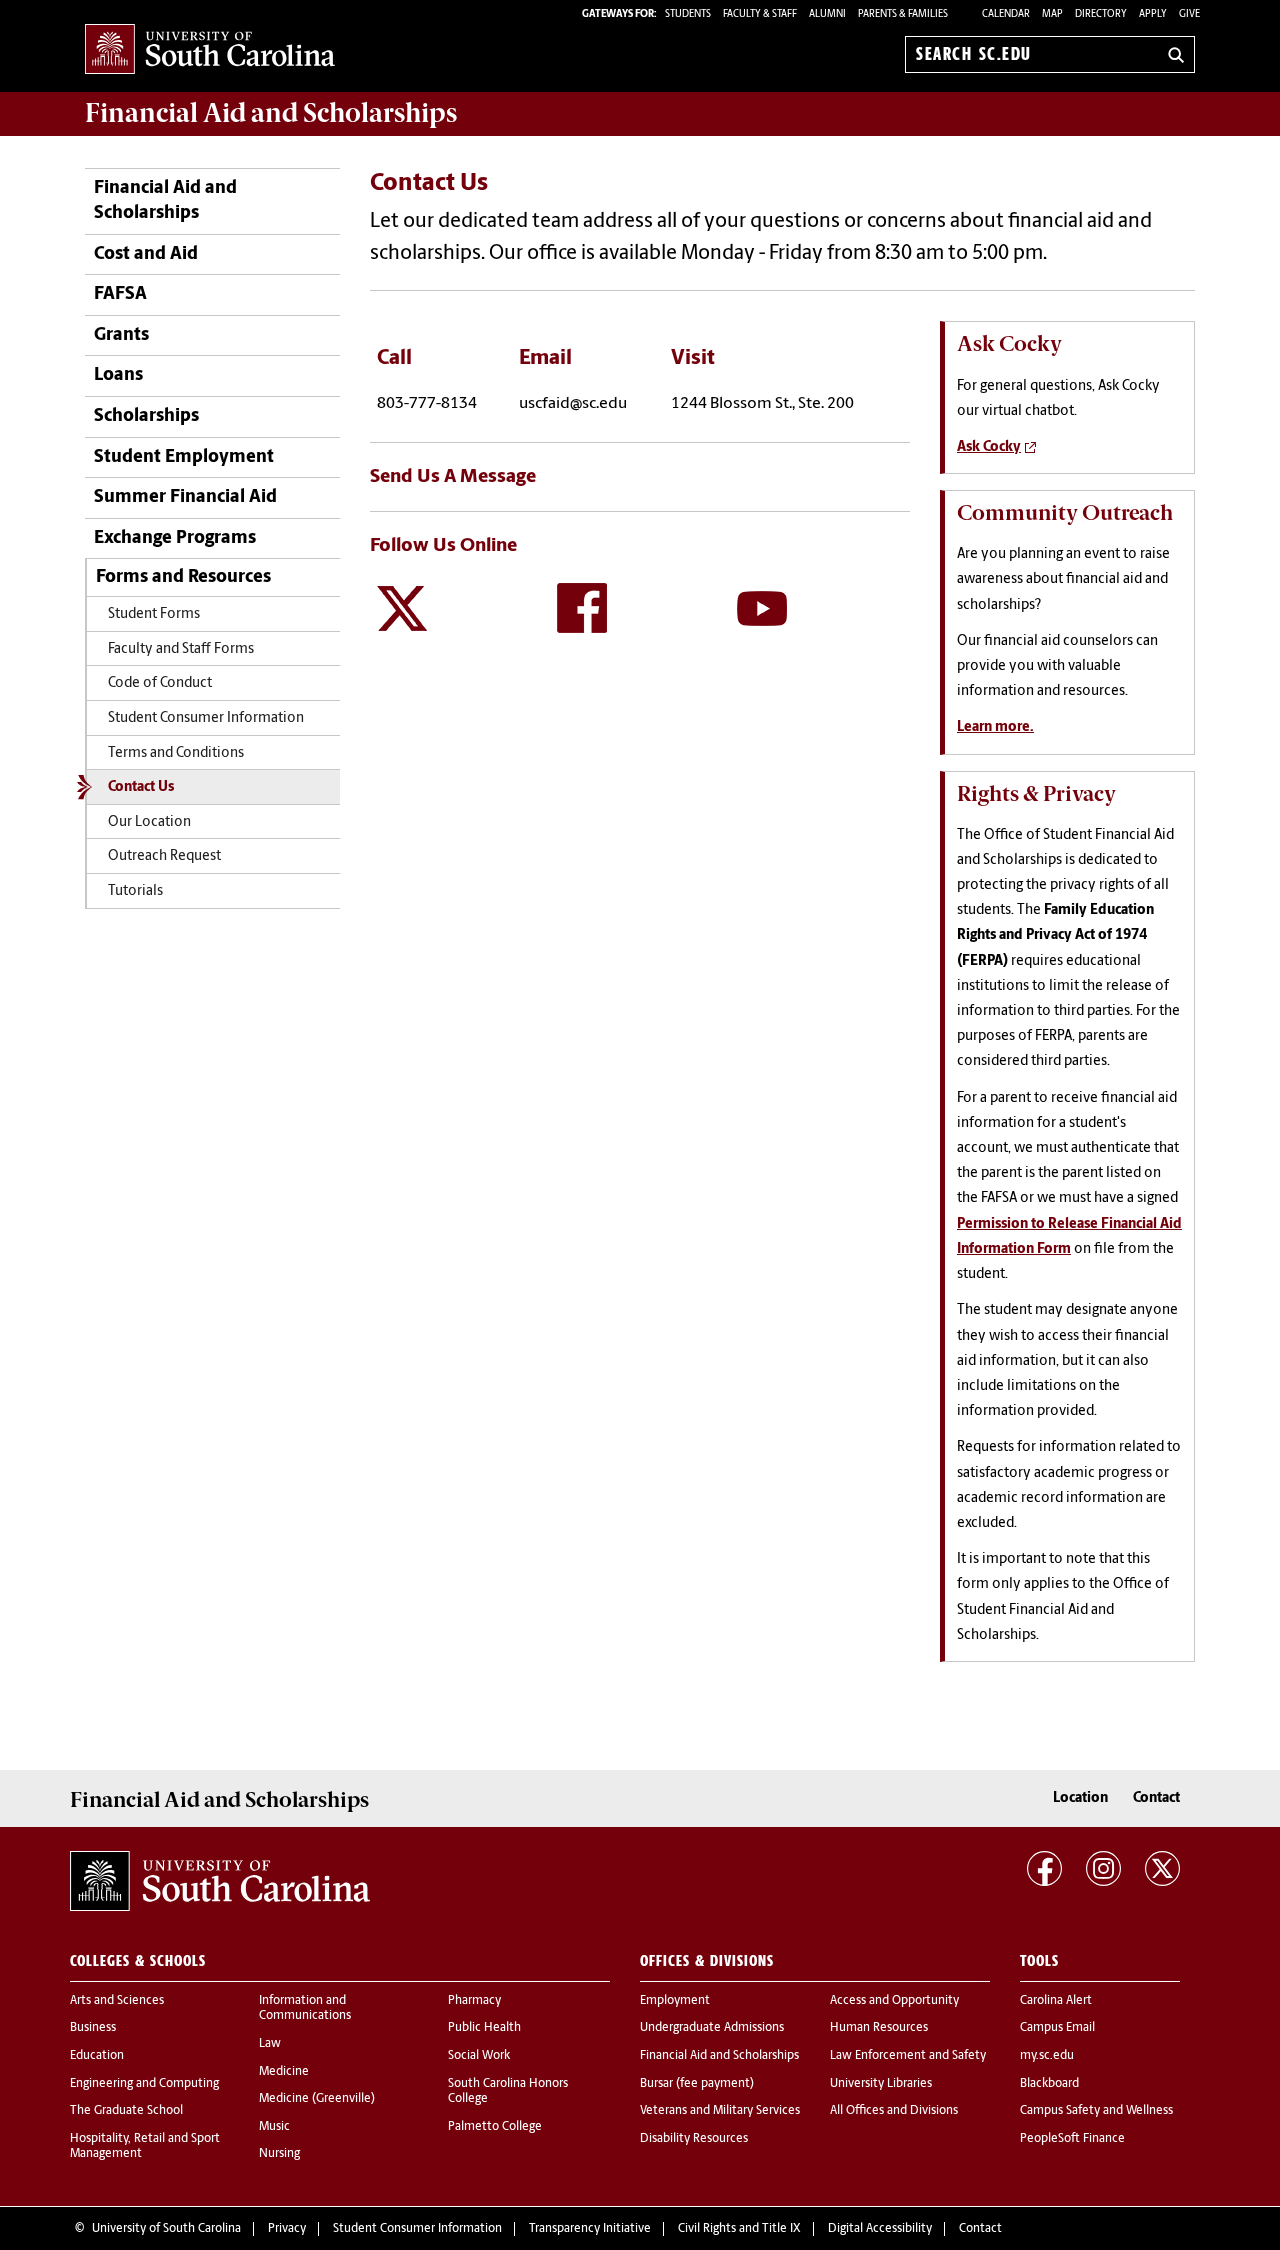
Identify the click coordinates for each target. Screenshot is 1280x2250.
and (271, 113)
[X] (402, 608)
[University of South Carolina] (220, 1881)
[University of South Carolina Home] (210, 50)
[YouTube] (762, 608)
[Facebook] (582, 608)
